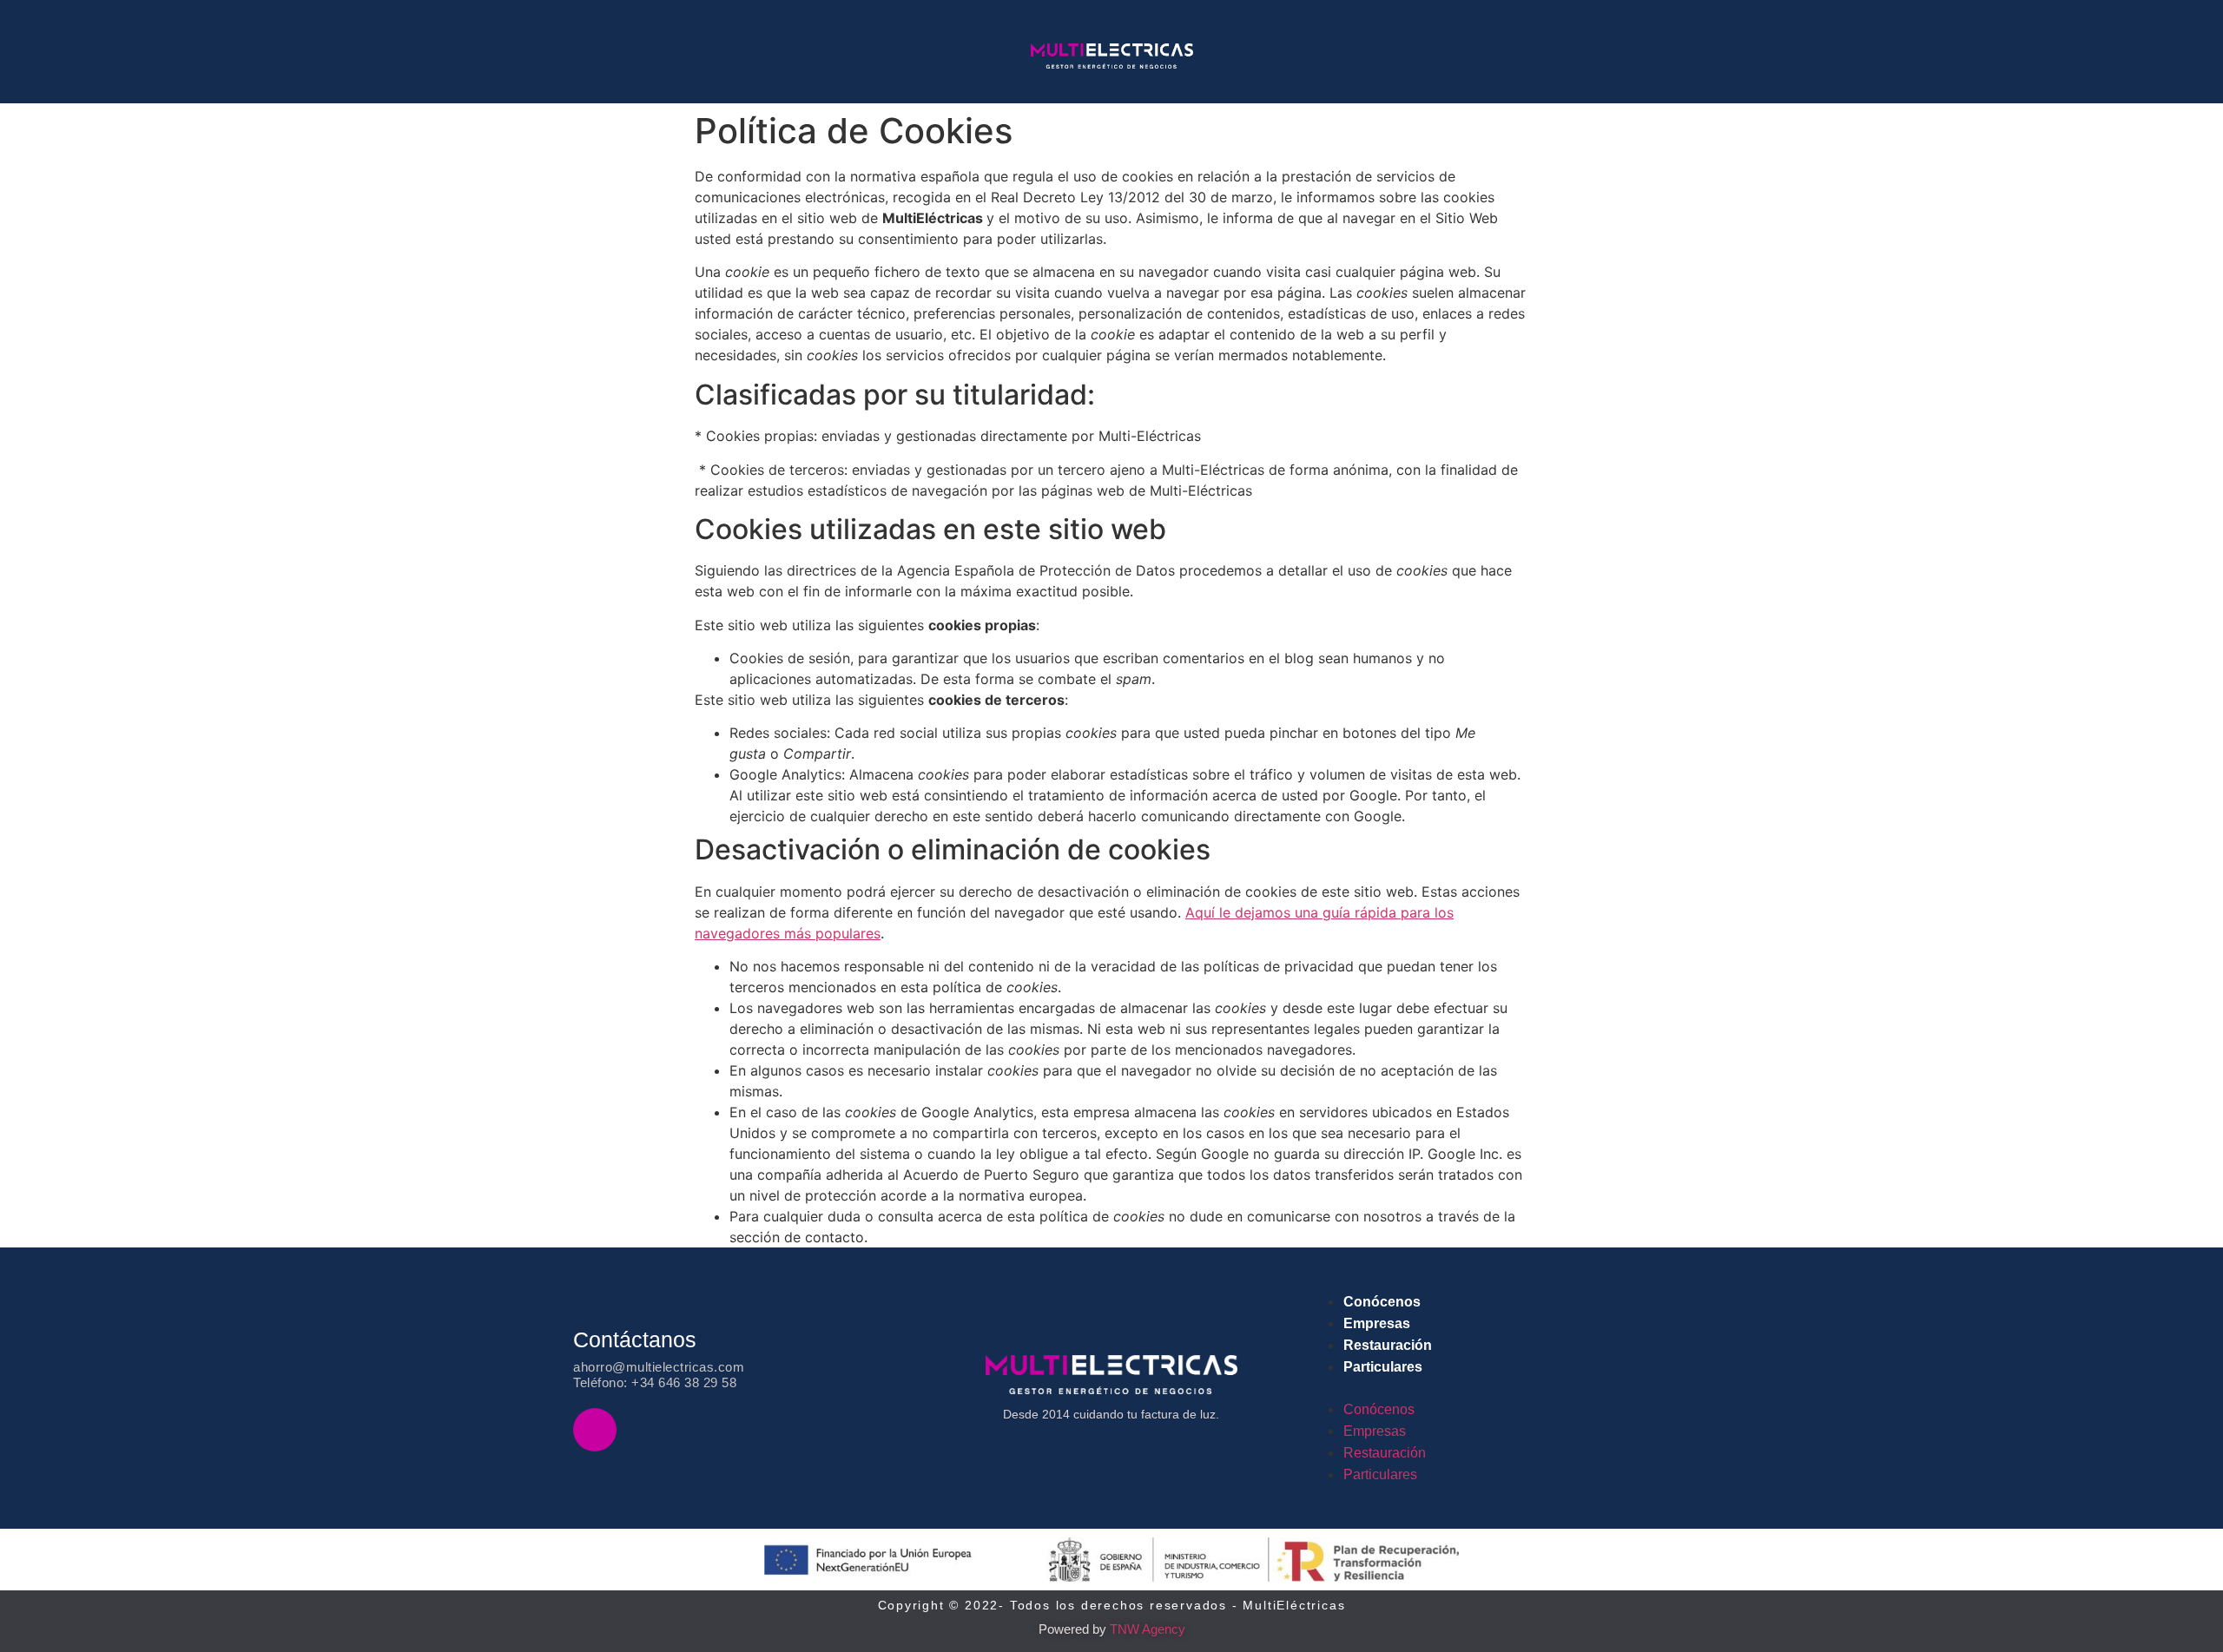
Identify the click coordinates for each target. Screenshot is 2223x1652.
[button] (1488, 1388)
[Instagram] (595, 1430)
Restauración (1388, 1345)
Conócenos (1382, 1302)
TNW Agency (1148, 1629)
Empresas (1377, 1323)
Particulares (1383, 1367)
